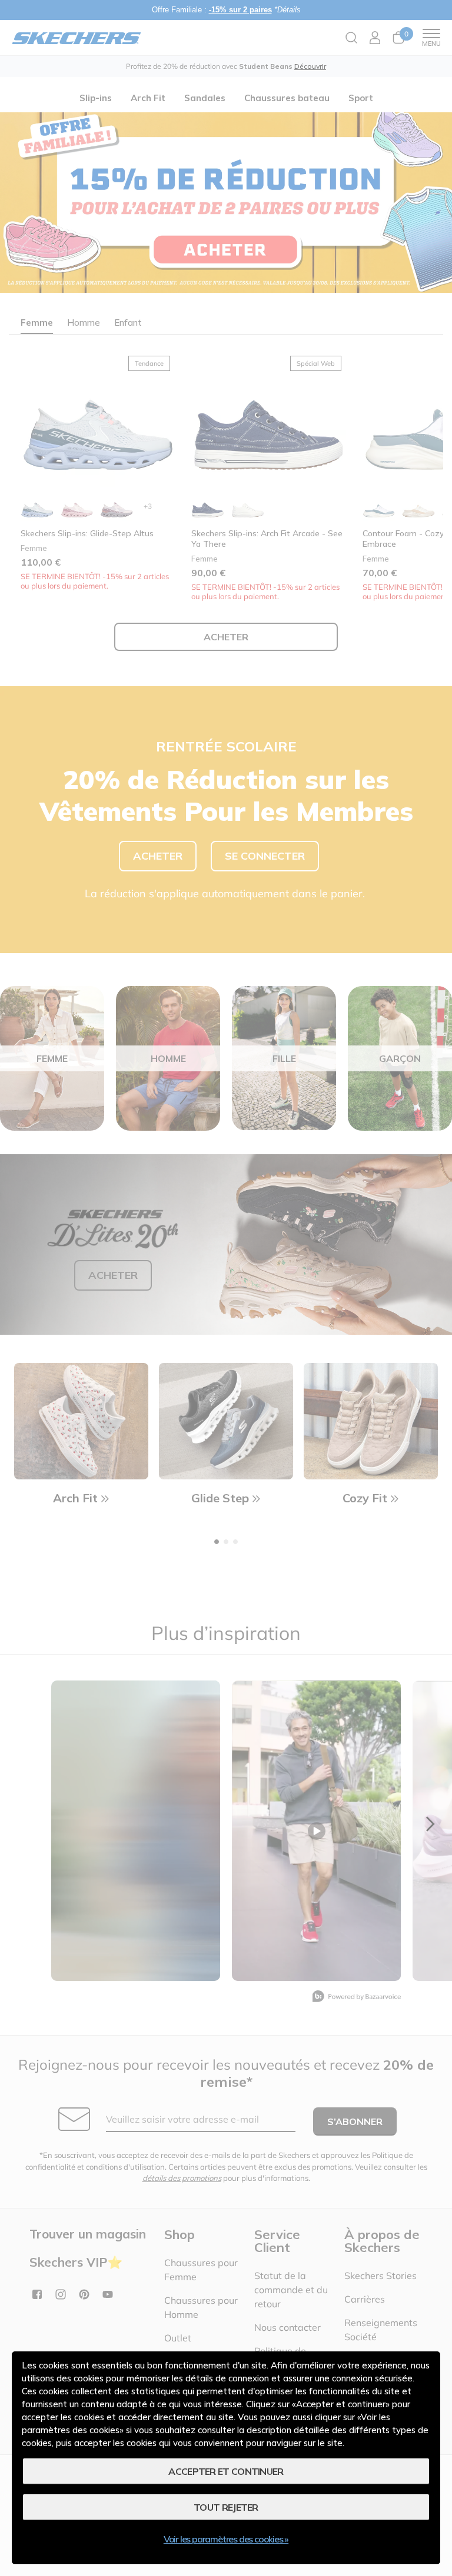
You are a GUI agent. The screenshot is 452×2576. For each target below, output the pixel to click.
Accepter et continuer (226, 2471)
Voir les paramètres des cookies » (226, 2539)
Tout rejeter (226, 2507)
